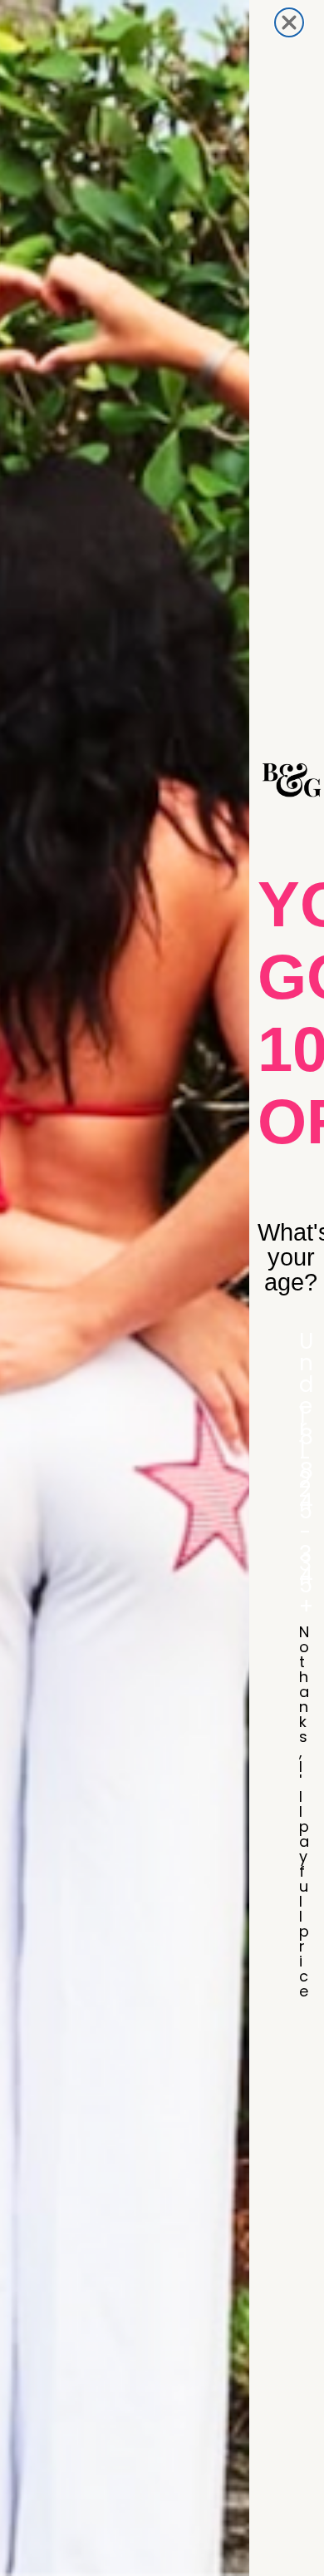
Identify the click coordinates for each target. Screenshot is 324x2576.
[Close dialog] (289, 22)
